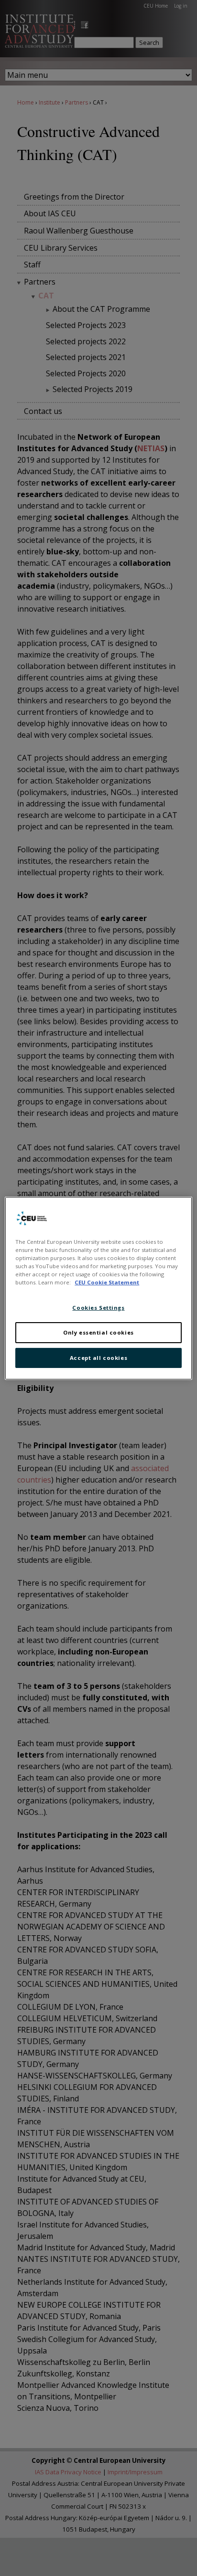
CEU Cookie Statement (107, 1282)
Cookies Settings (98, 1308)
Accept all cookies (98, 1358)
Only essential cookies (98, 1332)
